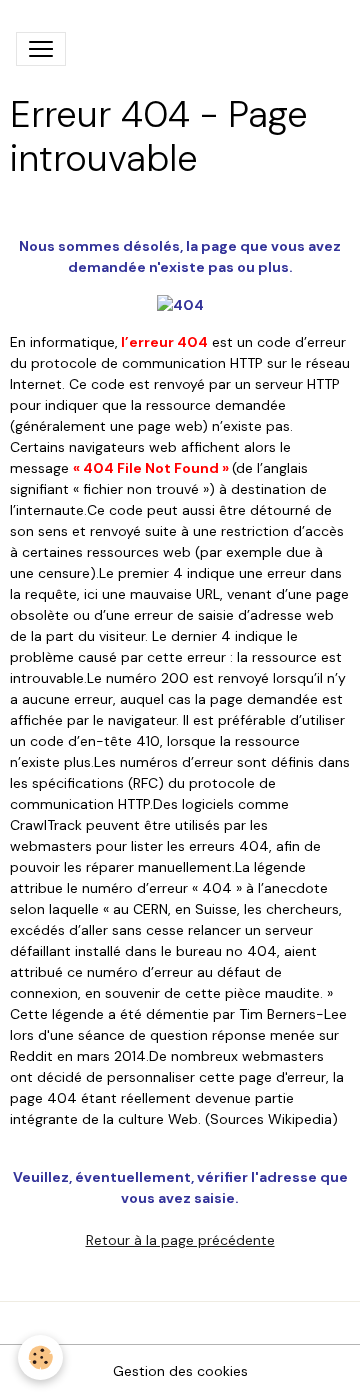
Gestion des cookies (180, 1371)
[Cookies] (40, 1357)
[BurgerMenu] (41, 49)
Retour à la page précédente (180, 1240)
